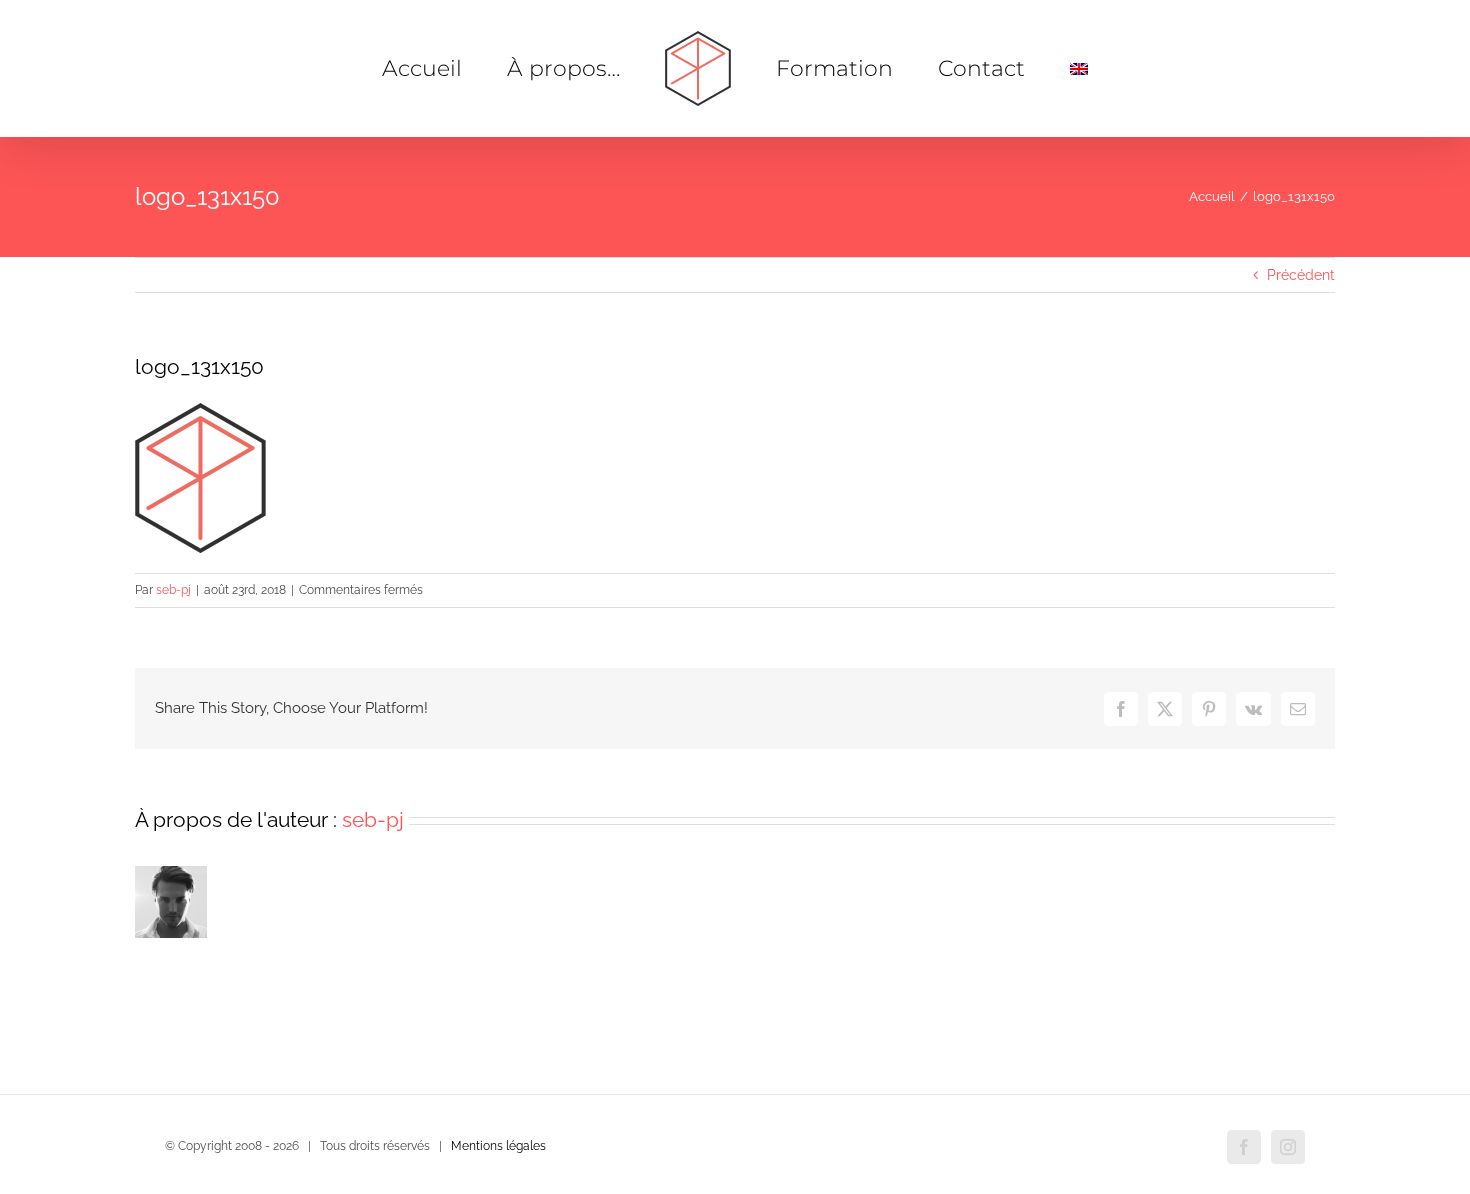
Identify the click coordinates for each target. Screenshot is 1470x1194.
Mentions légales (498, 1146)
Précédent (1301, 275)
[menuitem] (1016, 69)
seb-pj (173, 590)
